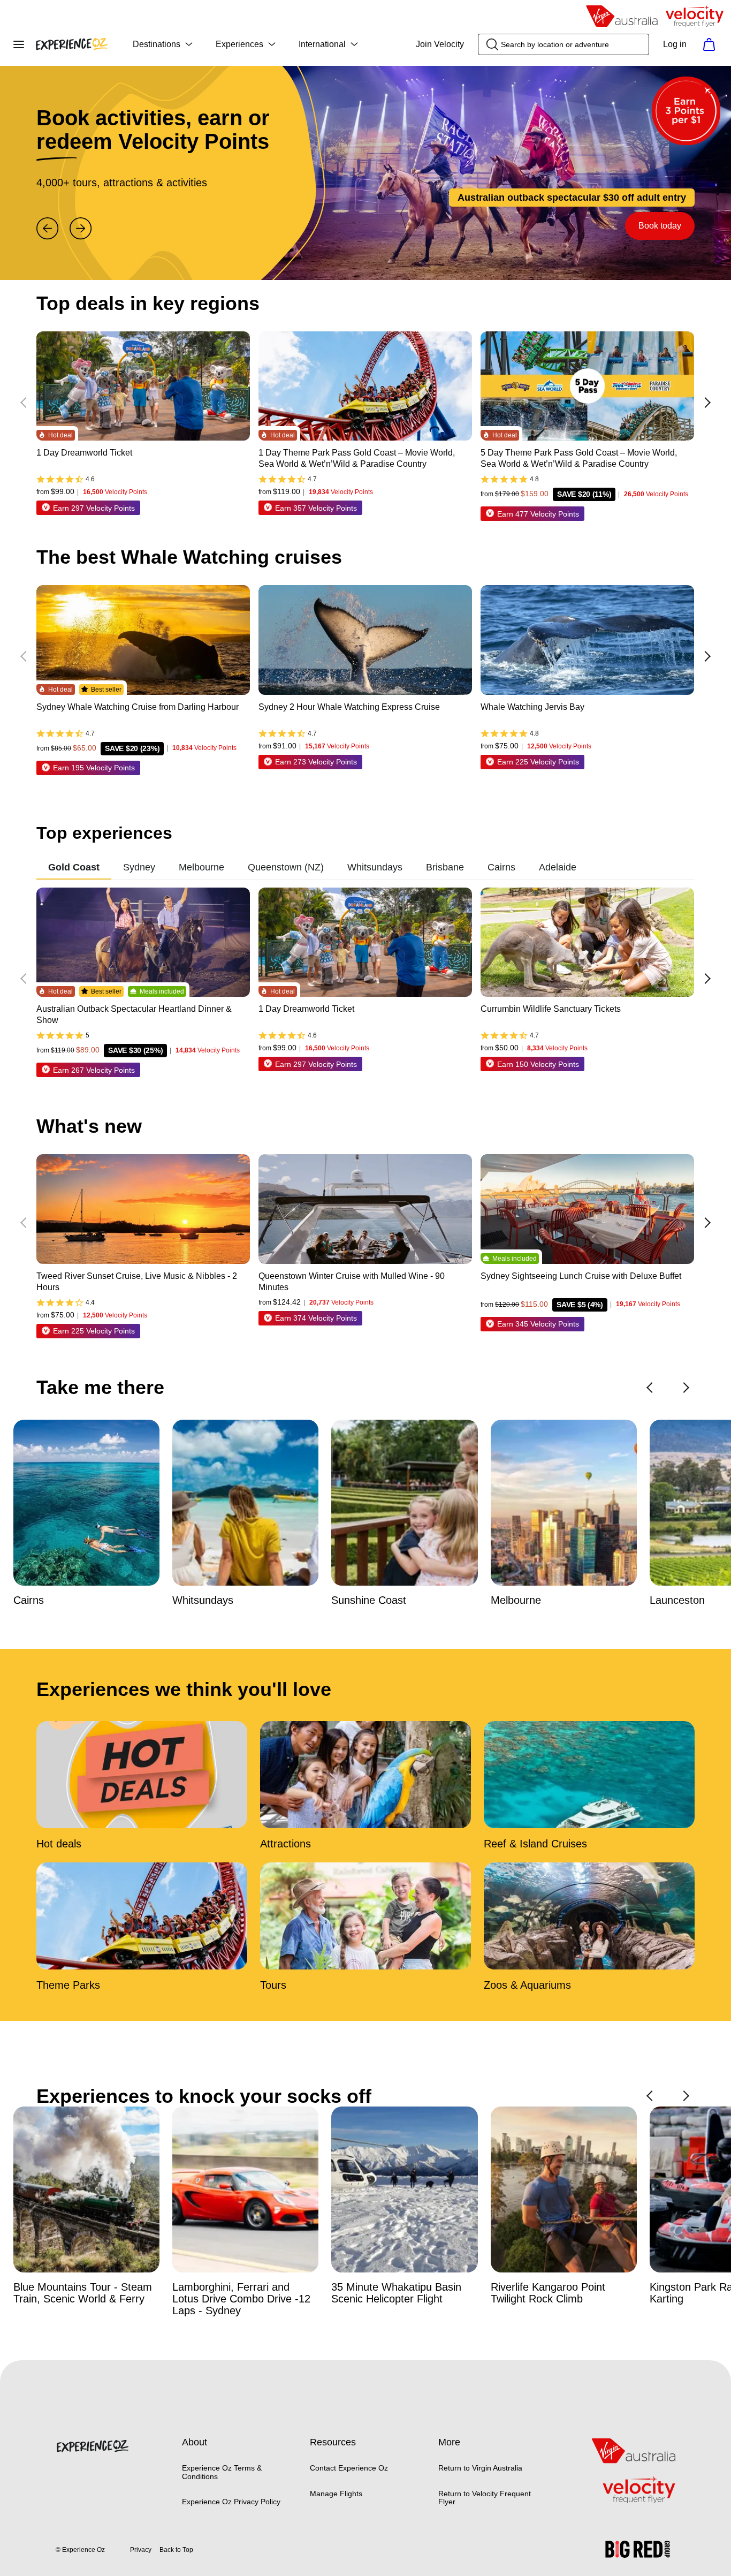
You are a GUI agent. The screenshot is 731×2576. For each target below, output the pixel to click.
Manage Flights (336, 2494)
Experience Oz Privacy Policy (231, 2502)
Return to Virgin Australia (480, 2468)
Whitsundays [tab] (375, 867)
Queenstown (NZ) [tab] (286, 867)
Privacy (141, 2550)
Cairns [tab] (501, 867)
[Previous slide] (48, 229)
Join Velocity (440, 44)
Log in (675, 44)
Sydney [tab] (139, 867)
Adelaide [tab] (558, 867)
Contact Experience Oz (349, 2468)
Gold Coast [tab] (74, 867)
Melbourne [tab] (201, 867)
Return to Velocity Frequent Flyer (485, 2498)
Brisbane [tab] (445, 867)
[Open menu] (19, 44)
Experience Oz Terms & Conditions (222, 2472)
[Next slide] (81, 229)
